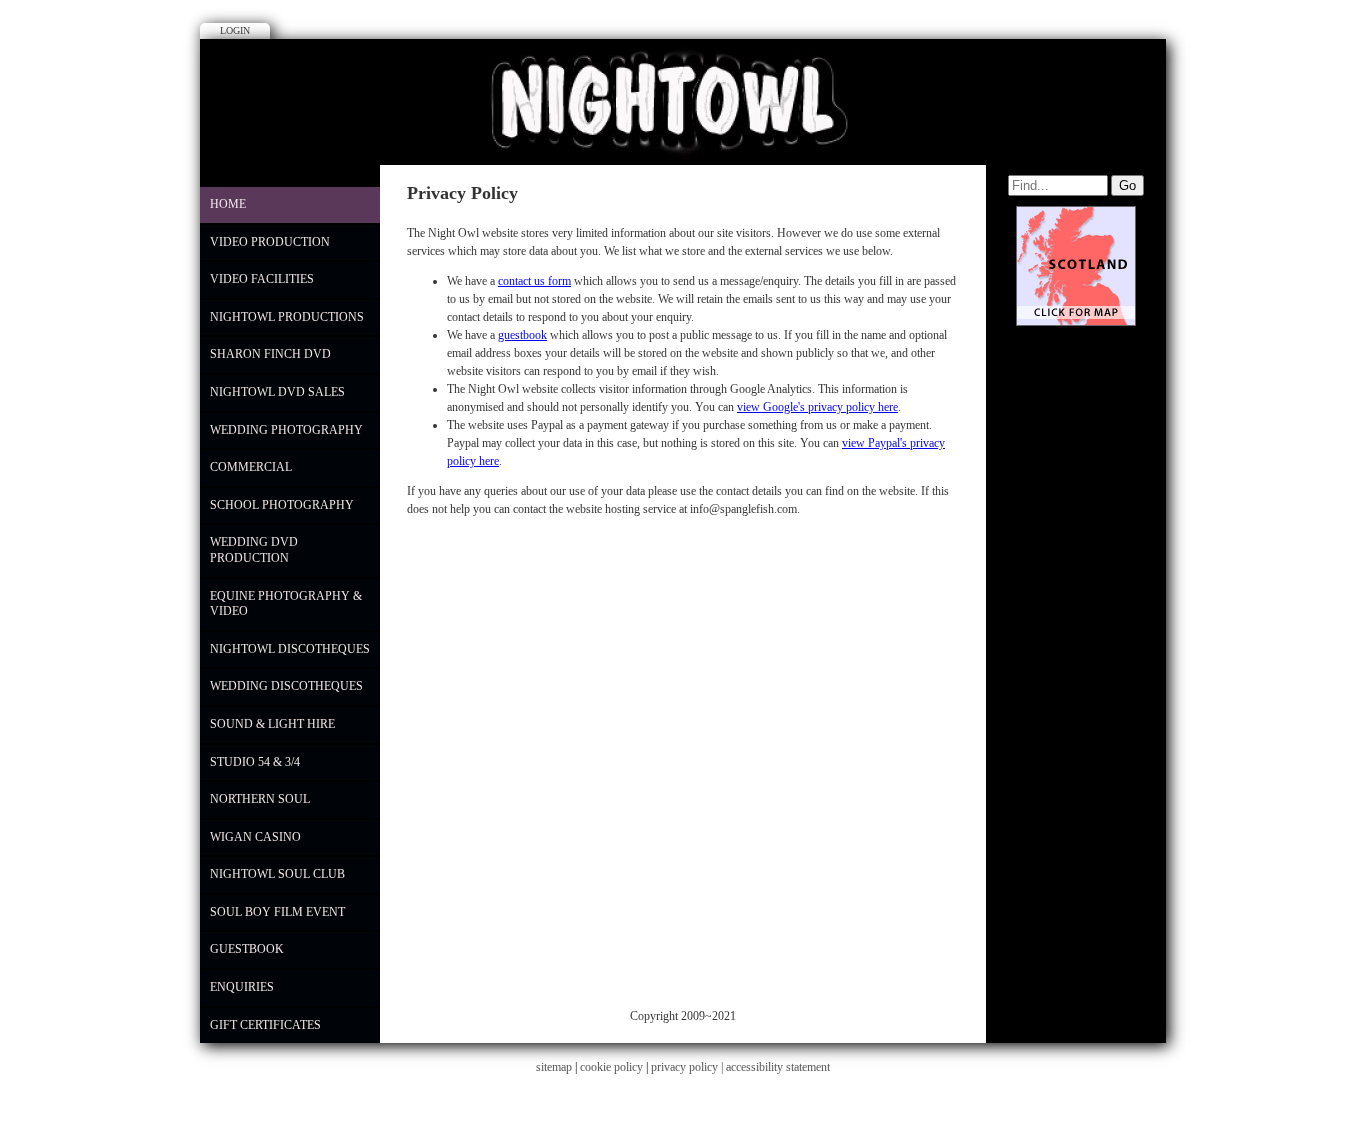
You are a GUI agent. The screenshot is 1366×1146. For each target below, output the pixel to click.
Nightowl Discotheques (290, 649)
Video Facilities (262, 279)
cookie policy (611, 1067)
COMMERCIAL (251, 467)
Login (235, 30)
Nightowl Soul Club (277, 874)
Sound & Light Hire (272, 724)
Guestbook (247, 949)
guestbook (522, 335)
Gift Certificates (265, 1025)
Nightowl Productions (287, 317)
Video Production (270, 242)
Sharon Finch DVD (270, 354)
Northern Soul (260, 799)
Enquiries (242, 987)
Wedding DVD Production (254, 550)
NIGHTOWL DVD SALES (277, 392)
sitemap (554, 1067)
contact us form (534, 281)
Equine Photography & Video (286, 604)
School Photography (282, 505)
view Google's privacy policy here (817, 407)
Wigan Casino (255, 837)
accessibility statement (778, 1067)
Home (228, 204)
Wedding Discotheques (286, 686)
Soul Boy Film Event (277, 912)
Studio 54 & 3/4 (255, 762)
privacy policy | (688, 1067)
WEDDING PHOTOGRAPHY (286, 430)
